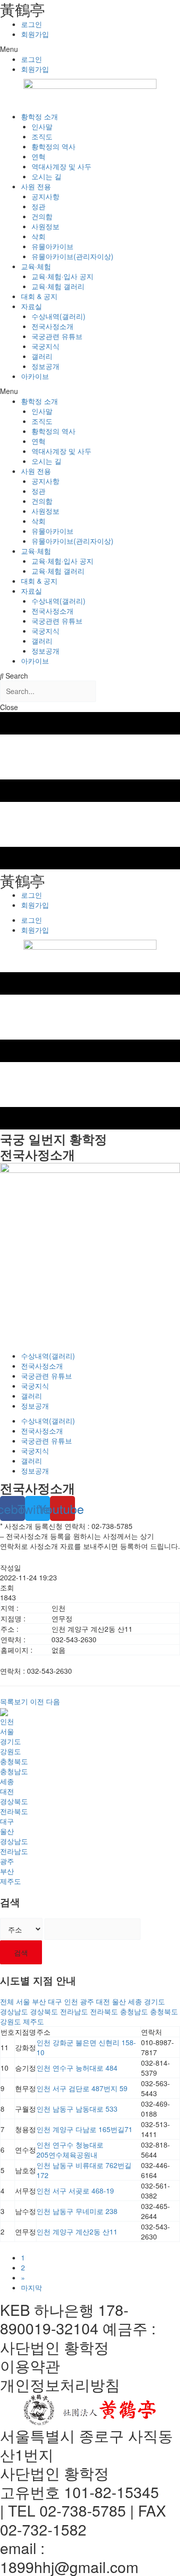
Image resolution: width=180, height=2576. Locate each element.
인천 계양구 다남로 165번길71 (84, 2129)
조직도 (42, 136)
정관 (38, 206)
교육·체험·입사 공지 (62, 276)
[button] (90, 49)
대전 (7, 1791)
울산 (7, 1831)
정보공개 (45, 366)
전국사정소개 (52, 326)
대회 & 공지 (39, 296)
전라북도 (14, 1811)
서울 (7, 1731)
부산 (7, 1871)
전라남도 (14, 1851)
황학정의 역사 (53, 146)
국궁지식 (45, 346)
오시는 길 (46, 176)
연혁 (38, 156)
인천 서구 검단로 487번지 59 (82, 2088)
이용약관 (30, 2366)
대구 (7, 1821)
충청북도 (14, 1761)
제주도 (10, 1881)
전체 (7, 2001)
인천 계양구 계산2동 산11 (77, 2231)
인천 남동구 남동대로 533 (77, 2109)
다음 (53, 1701)
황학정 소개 (39, 116)
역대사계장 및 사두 (61, 166)
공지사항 (45, 196)
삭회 (38, 236)
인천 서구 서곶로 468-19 (75, 2191)
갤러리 (42, 356)
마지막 (31, 2287)
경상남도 (14, 1841)
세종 (7, 1781)
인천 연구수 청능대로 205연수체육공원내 (70, 2150)
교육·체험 (36, 266)
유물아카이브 (52, 246)
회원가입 (35, 34)
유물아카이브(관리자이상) (72, 256)
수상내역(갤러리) (58, 316)
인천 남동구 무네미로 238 (77, 2211)
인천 (7, 1721)
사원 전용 (36, 186)
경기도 (10, 1741)
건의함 (42, 216)
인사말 (42, 126)
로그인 (31, 24)
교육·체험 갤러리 (58, 286)
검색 (21, 1952)
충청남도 (14, 1771)
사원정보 (45, 226)
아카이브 (35, 376)
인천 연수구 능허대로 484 (77, 2068)
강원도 (10, 1751)
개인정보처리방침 (60, 2385)
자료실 (31, 306)
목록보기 (14, 1701)
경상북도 (14, 1801)
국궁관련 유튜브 (57, 336)
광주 (7, 1861)
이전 (37, 1701)
